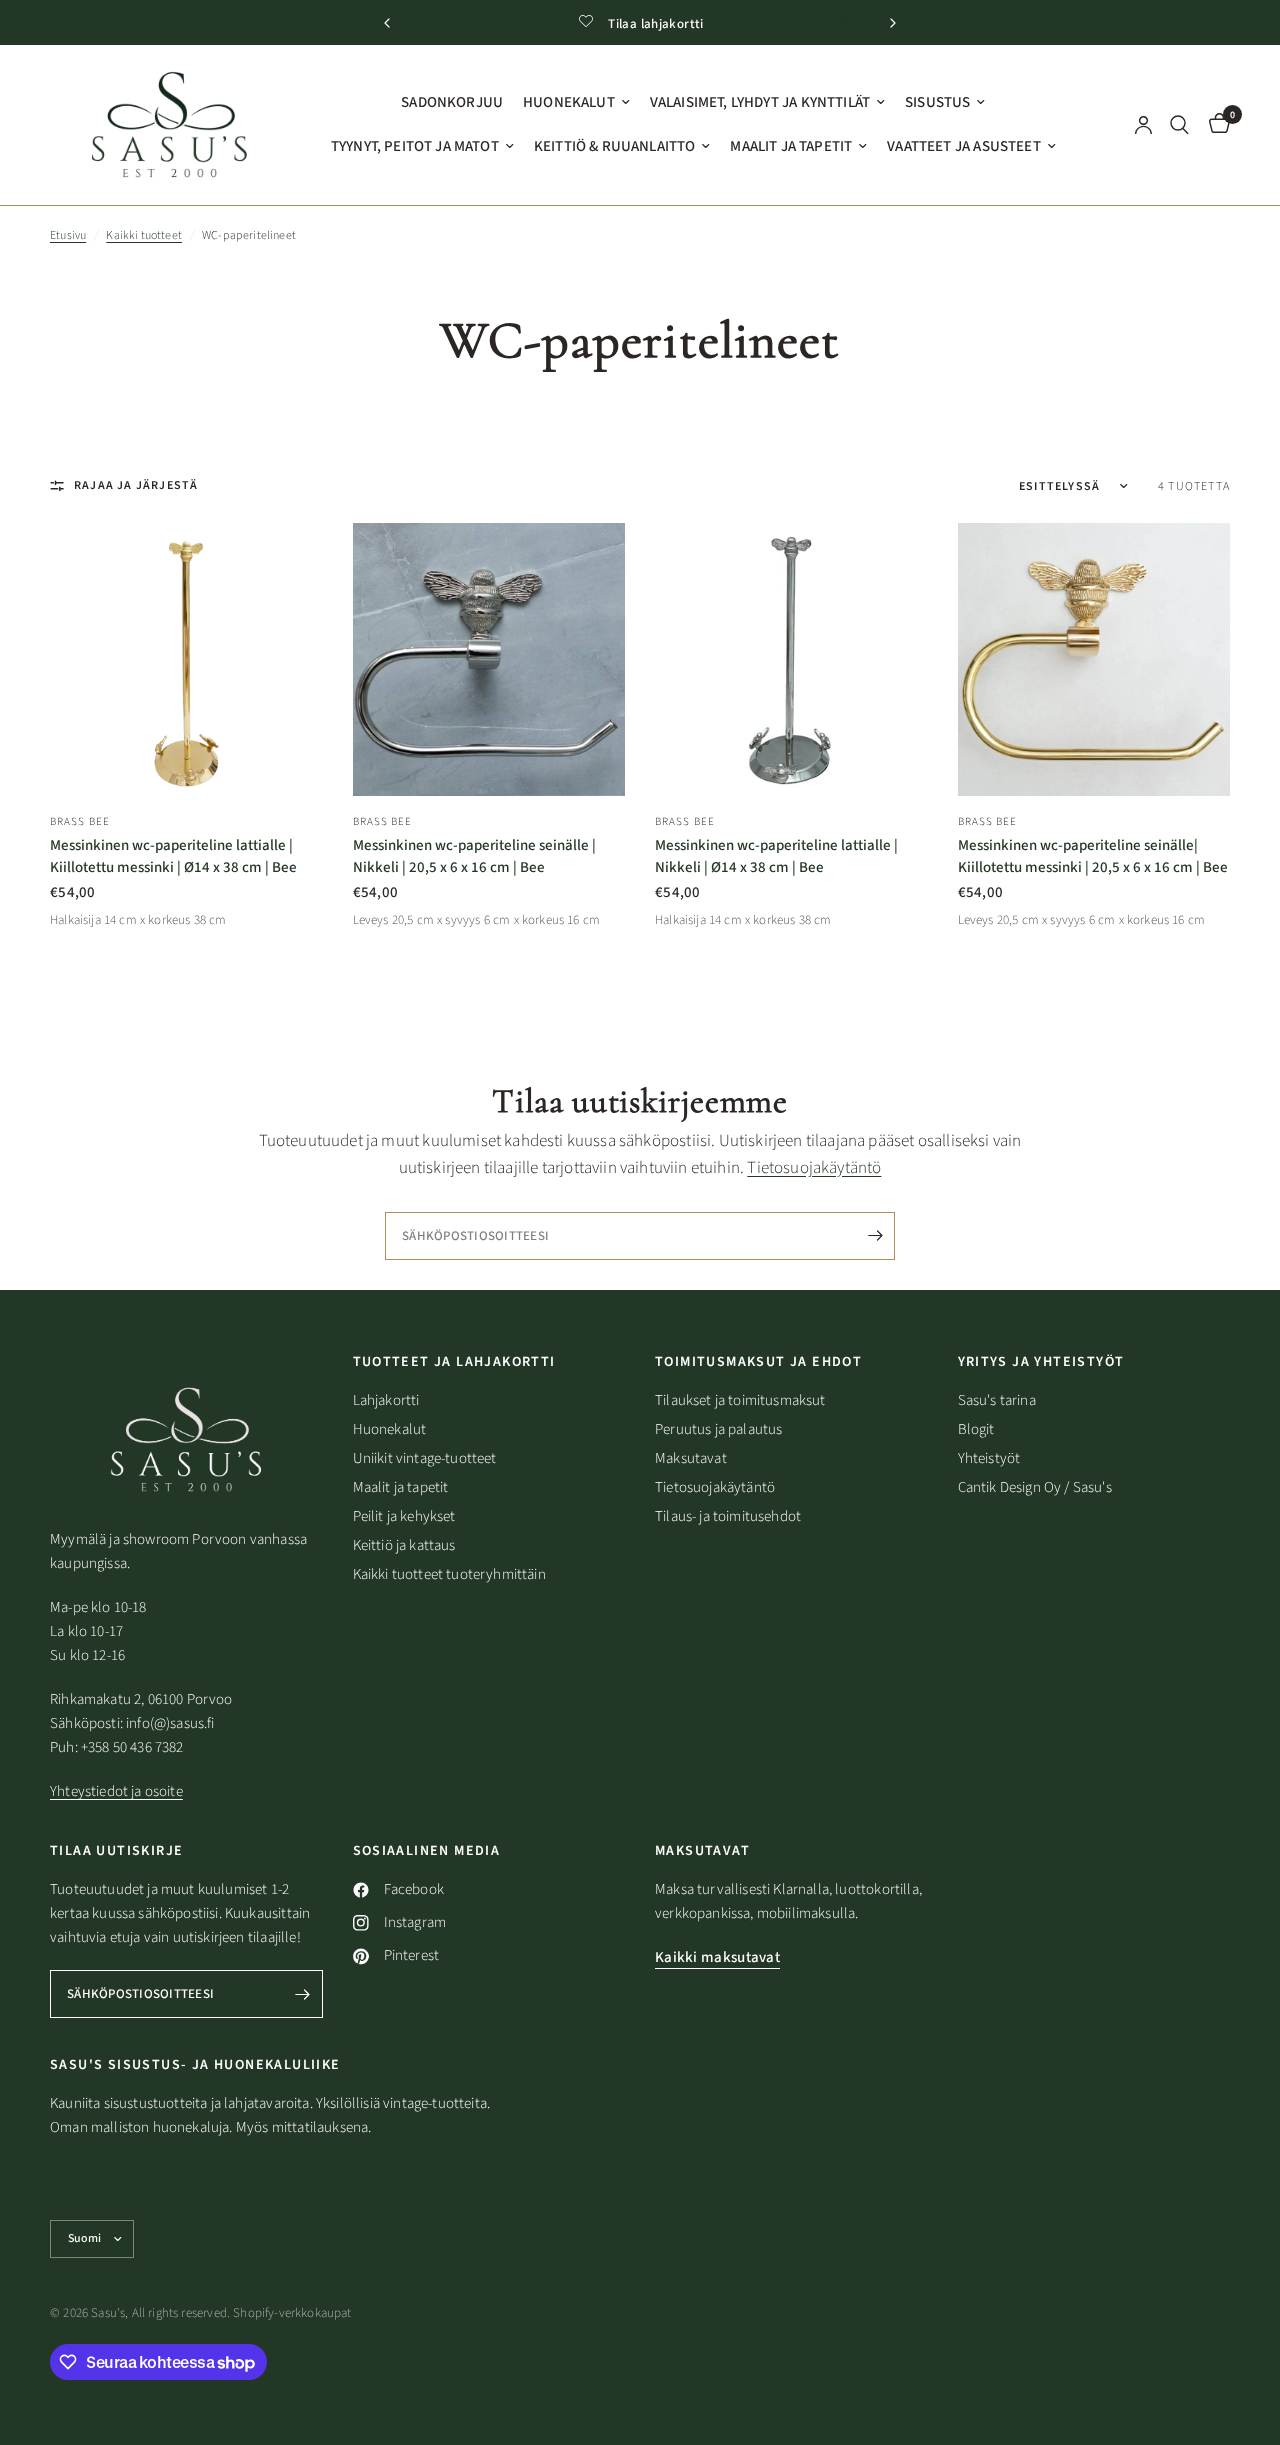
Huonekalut (569, 102)
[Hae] (1179, 125)
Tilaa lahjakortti (656, 24)
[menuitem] (452, 103)
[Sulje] (975, 1107)
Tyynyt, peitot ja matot (415, 146)
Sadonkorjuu (452, 102)
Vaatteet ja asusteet (963, 146)
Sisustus (937, 102)
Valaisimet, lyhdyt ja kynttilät (760, 102)
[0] (1214, 125)
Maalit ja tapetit (791, 146)
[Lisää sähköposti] (930, 1289)
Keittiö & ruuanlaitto (615, 146)
